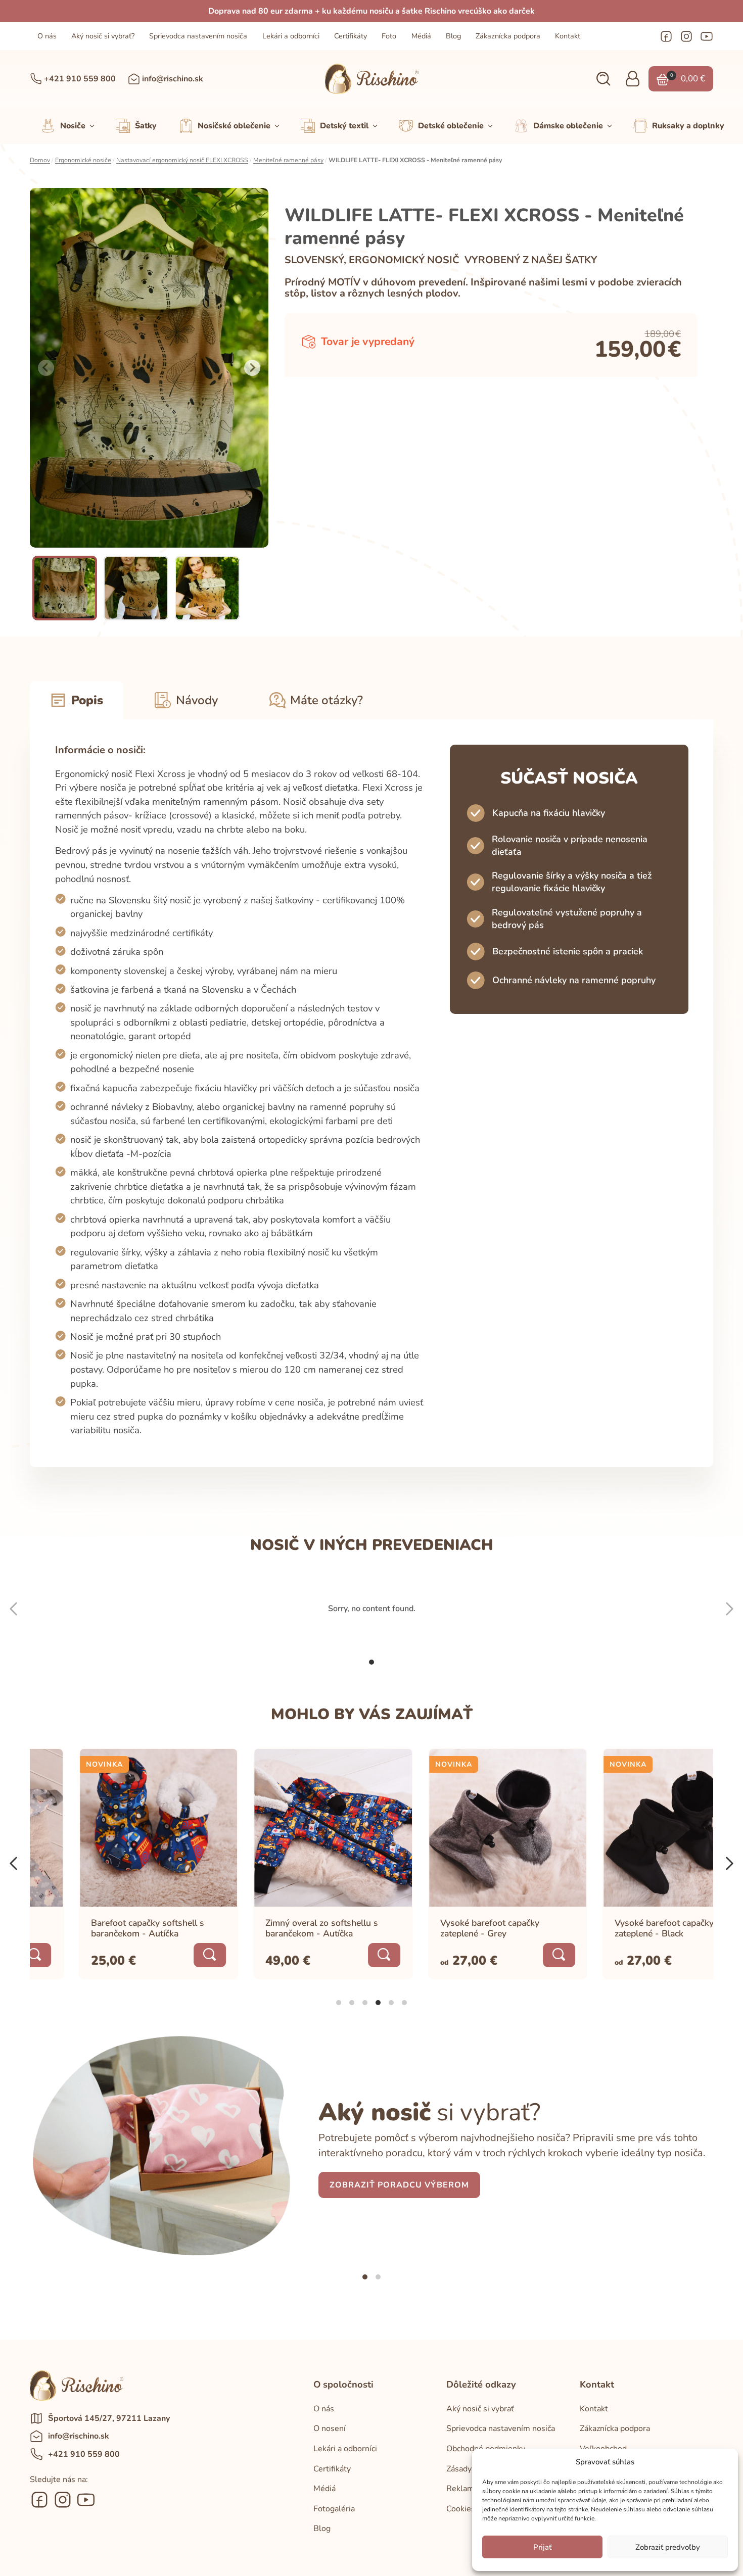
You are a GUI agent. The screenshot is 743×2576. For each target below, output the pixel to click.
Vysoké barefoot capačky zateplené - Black (616, 1928)
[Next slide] (252, 368)
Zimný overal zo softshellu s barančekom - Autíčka (273, 1928)
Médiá (421, 36)
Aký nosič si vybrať (480, 2409)
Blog (453, 36)
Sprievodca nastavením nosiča (198, 36)
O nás (47, 36)
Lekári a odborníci (291, 36)
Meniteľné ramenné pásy (288, 160)
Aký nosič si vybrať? (103, 36)
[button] (603, 79)
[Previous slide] (46, 368)
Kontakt (568, 36)
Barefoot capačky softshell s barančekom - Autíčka (99, 1928)
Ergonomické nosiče (83, 160)
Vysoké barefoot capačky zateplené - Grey (441, 1928)
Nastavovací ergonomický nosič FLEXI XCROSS (182, 160)
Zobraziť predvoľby (668, 2547)
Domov (40, 160)
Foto (389, 36)
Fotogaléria (334, 2509)
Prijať (542, 2547)
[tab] (371, 1662)
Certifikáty (351, 36)
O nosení (330, 2428)
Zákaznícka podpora (508, 36)
